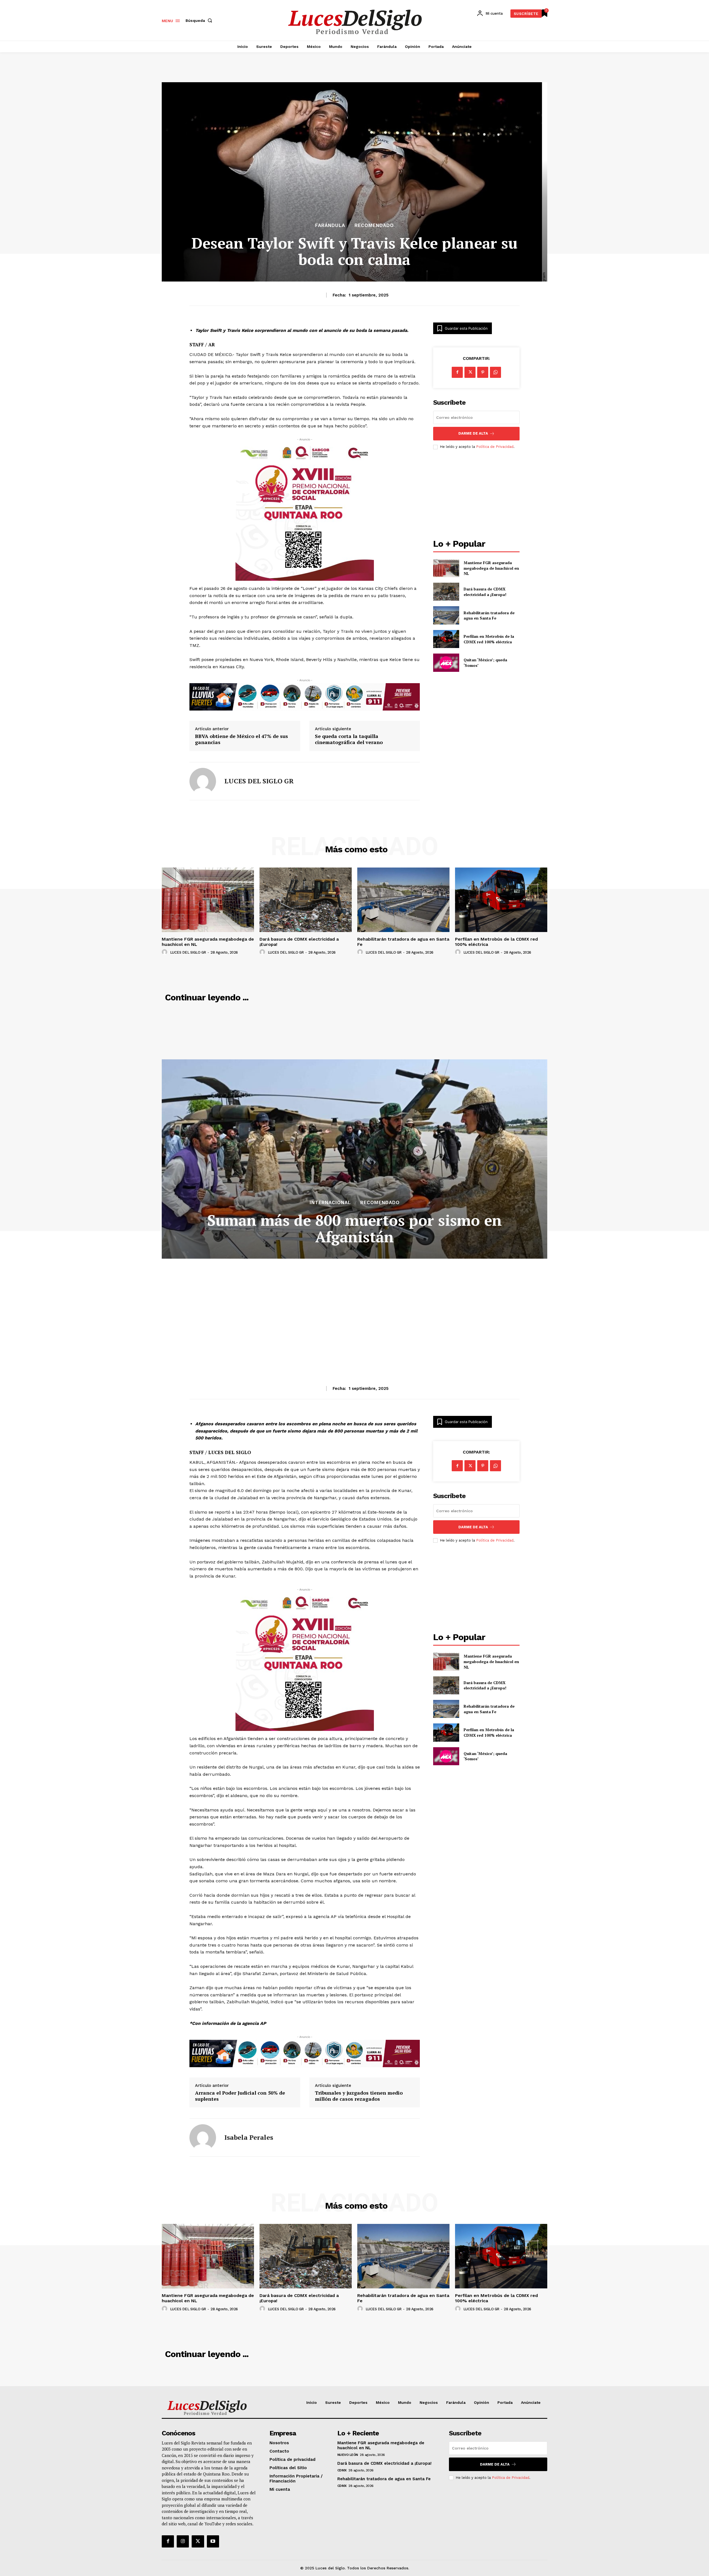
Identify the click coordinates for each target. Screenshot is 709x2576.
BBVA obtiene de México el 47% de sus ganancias (242, 739)
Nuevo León (348, 2455)
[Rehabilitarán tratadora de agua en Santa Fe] (446, 615)
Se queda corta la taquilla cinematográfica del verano (349, 739)
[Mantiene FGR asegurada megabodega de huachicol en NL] (446, 568)
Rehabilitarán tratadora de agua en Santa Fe (489, 615)
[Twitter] (198, 2541)
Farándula (330, 225)
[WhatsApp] (495, 372)
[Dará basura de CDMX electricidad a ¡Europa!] (446, 592)
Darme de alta (473, 433)
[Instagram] (183, 2541)
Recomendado (374, 225)
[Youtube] (213, 2541)
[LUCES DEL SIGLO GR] (203, 781)
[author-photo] (165, 952)
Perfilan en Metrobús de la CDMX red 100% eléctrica (489, 639)
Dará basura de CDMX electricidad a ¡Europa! (485, 592)
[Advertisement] (476, 495)
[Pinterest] (483, 372)
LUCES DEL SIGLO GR (259, 781)
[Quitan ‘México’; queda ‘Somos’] (446, 663)
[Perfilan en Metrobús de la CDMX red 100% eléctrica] (446, 639)
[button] (200, 20)
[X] (470, 372)
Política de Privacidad (495, 447)
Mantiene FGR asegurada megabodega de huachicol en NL (491, 568)
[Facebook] (457, 372)
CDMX (342, 2470)
